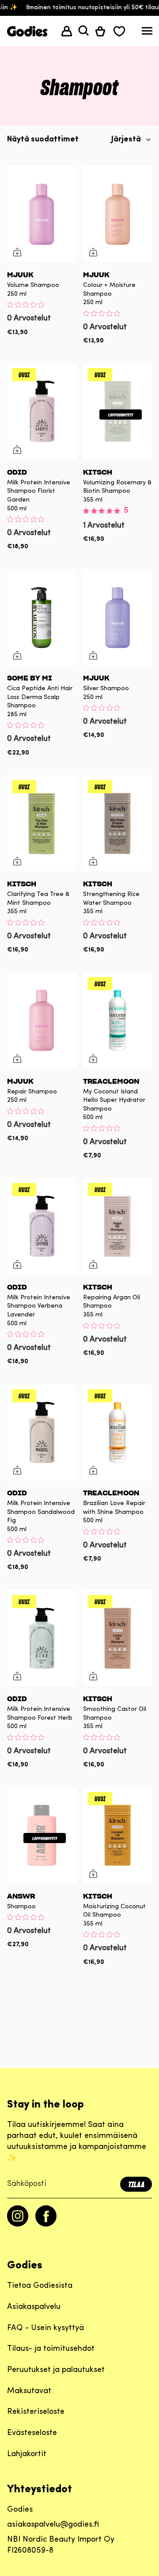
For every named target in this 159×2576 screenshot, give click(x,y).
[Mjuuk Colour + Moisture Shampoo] (117, 214)
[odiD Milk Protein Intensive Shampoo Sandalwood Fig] (42, 1432)
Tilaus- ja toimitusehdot (51, 2349)
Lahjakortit (27, 2454)
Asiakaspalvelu (34, 2307)
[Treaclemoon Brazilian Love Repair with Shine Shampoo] (117, 1432)
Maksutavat (29, 2391)
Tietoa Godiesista (40, 2286)
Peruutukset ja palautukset (56, 2370)
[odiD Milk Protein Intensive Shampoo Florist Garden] (42, 411)
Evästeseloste (32, 2433)
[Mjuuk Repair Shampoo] (42, 1020)
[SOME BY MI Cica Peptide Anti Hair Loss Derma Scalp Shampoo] (42, 617)
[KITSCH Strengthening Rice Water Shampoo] (117, 823)
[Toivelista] (119, 31)
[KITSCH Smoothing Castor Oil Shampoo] (117, 1638)
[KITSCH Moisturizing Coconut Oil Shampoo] (117, 1835)
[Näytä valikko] (147, 33)
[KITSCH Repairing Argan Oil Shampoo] (117, 1226)
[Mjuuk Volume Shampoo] (42, 214)
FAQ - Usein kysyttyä (45, 2328)
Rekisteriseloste (36, 2412)
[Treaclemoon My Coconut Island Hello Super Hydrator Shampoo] (117, 1020)
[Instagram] (18, 2225)
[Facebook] (46, 2225)
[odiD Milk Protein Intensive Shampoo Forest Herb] (42, 1638)
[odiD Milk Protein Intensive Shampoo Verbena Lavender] (42, 1226)
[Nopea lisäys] (17, 252)
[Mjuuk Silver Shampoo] (117, 617)
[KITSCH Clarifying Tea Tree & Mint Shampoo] (42, 823)
